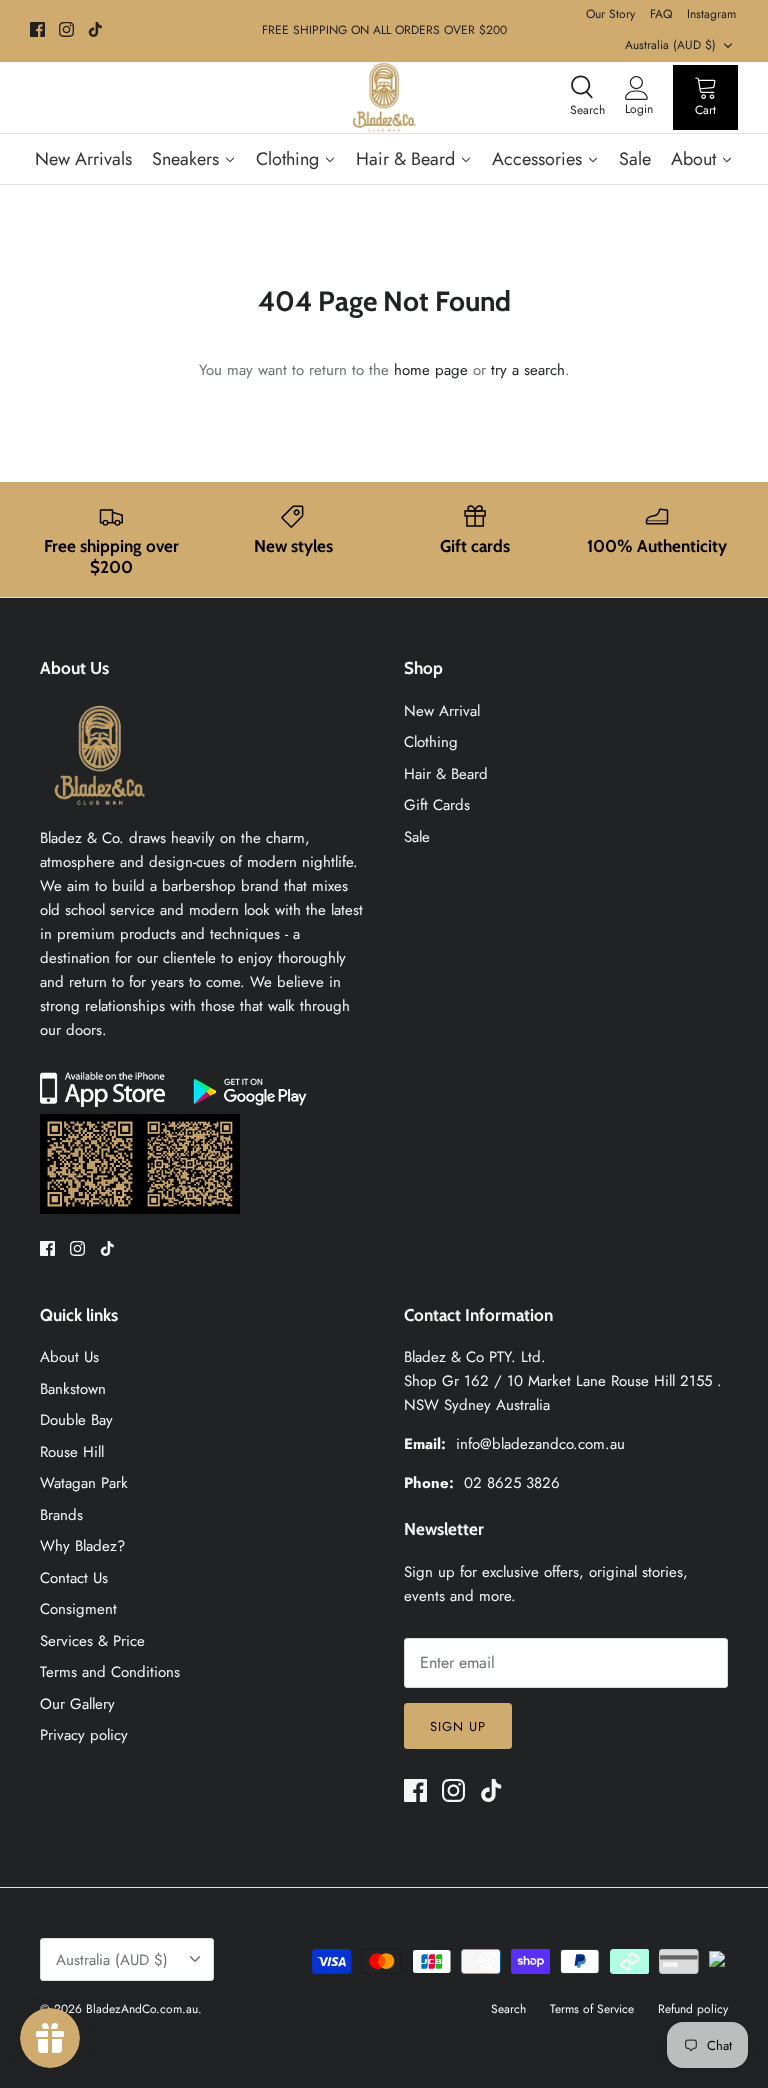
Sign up (458, 1726)
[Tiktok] (95, 29)
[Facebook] (37, 29)
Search (508, 2009)
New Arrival (442, 711)
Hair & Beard (446, 774)
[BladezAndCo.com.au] (384, 97)
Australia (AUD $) (670, 45)
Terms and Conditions (110, 1672)
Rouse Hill (72, 1452)
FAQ (661, 14)
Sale (417, 837)
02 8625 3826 (512, 1483)
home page (431, 370)
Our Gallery (77, 1704)
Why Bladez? (82, 1546)
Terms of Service (592, 2009)
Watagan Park (84, 1483)
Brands (61, 1515)
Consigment (78, 1609)
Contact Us (74, 1578)
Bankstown (73, 1389)
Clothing (431, 742)
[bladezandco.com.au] (100, 814)
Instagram (711, 14)
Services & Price (92, 1641)
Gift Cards (437, 805)
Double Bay (76, 1420)
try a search (528, 370)
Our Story (610, 14)
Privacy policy (84, 1735)
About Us (69, 1357)
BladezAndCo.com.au (142, 2009)
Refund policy (693, 2009)
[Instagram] (66, 29)
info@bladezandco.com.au (540, 1444)
